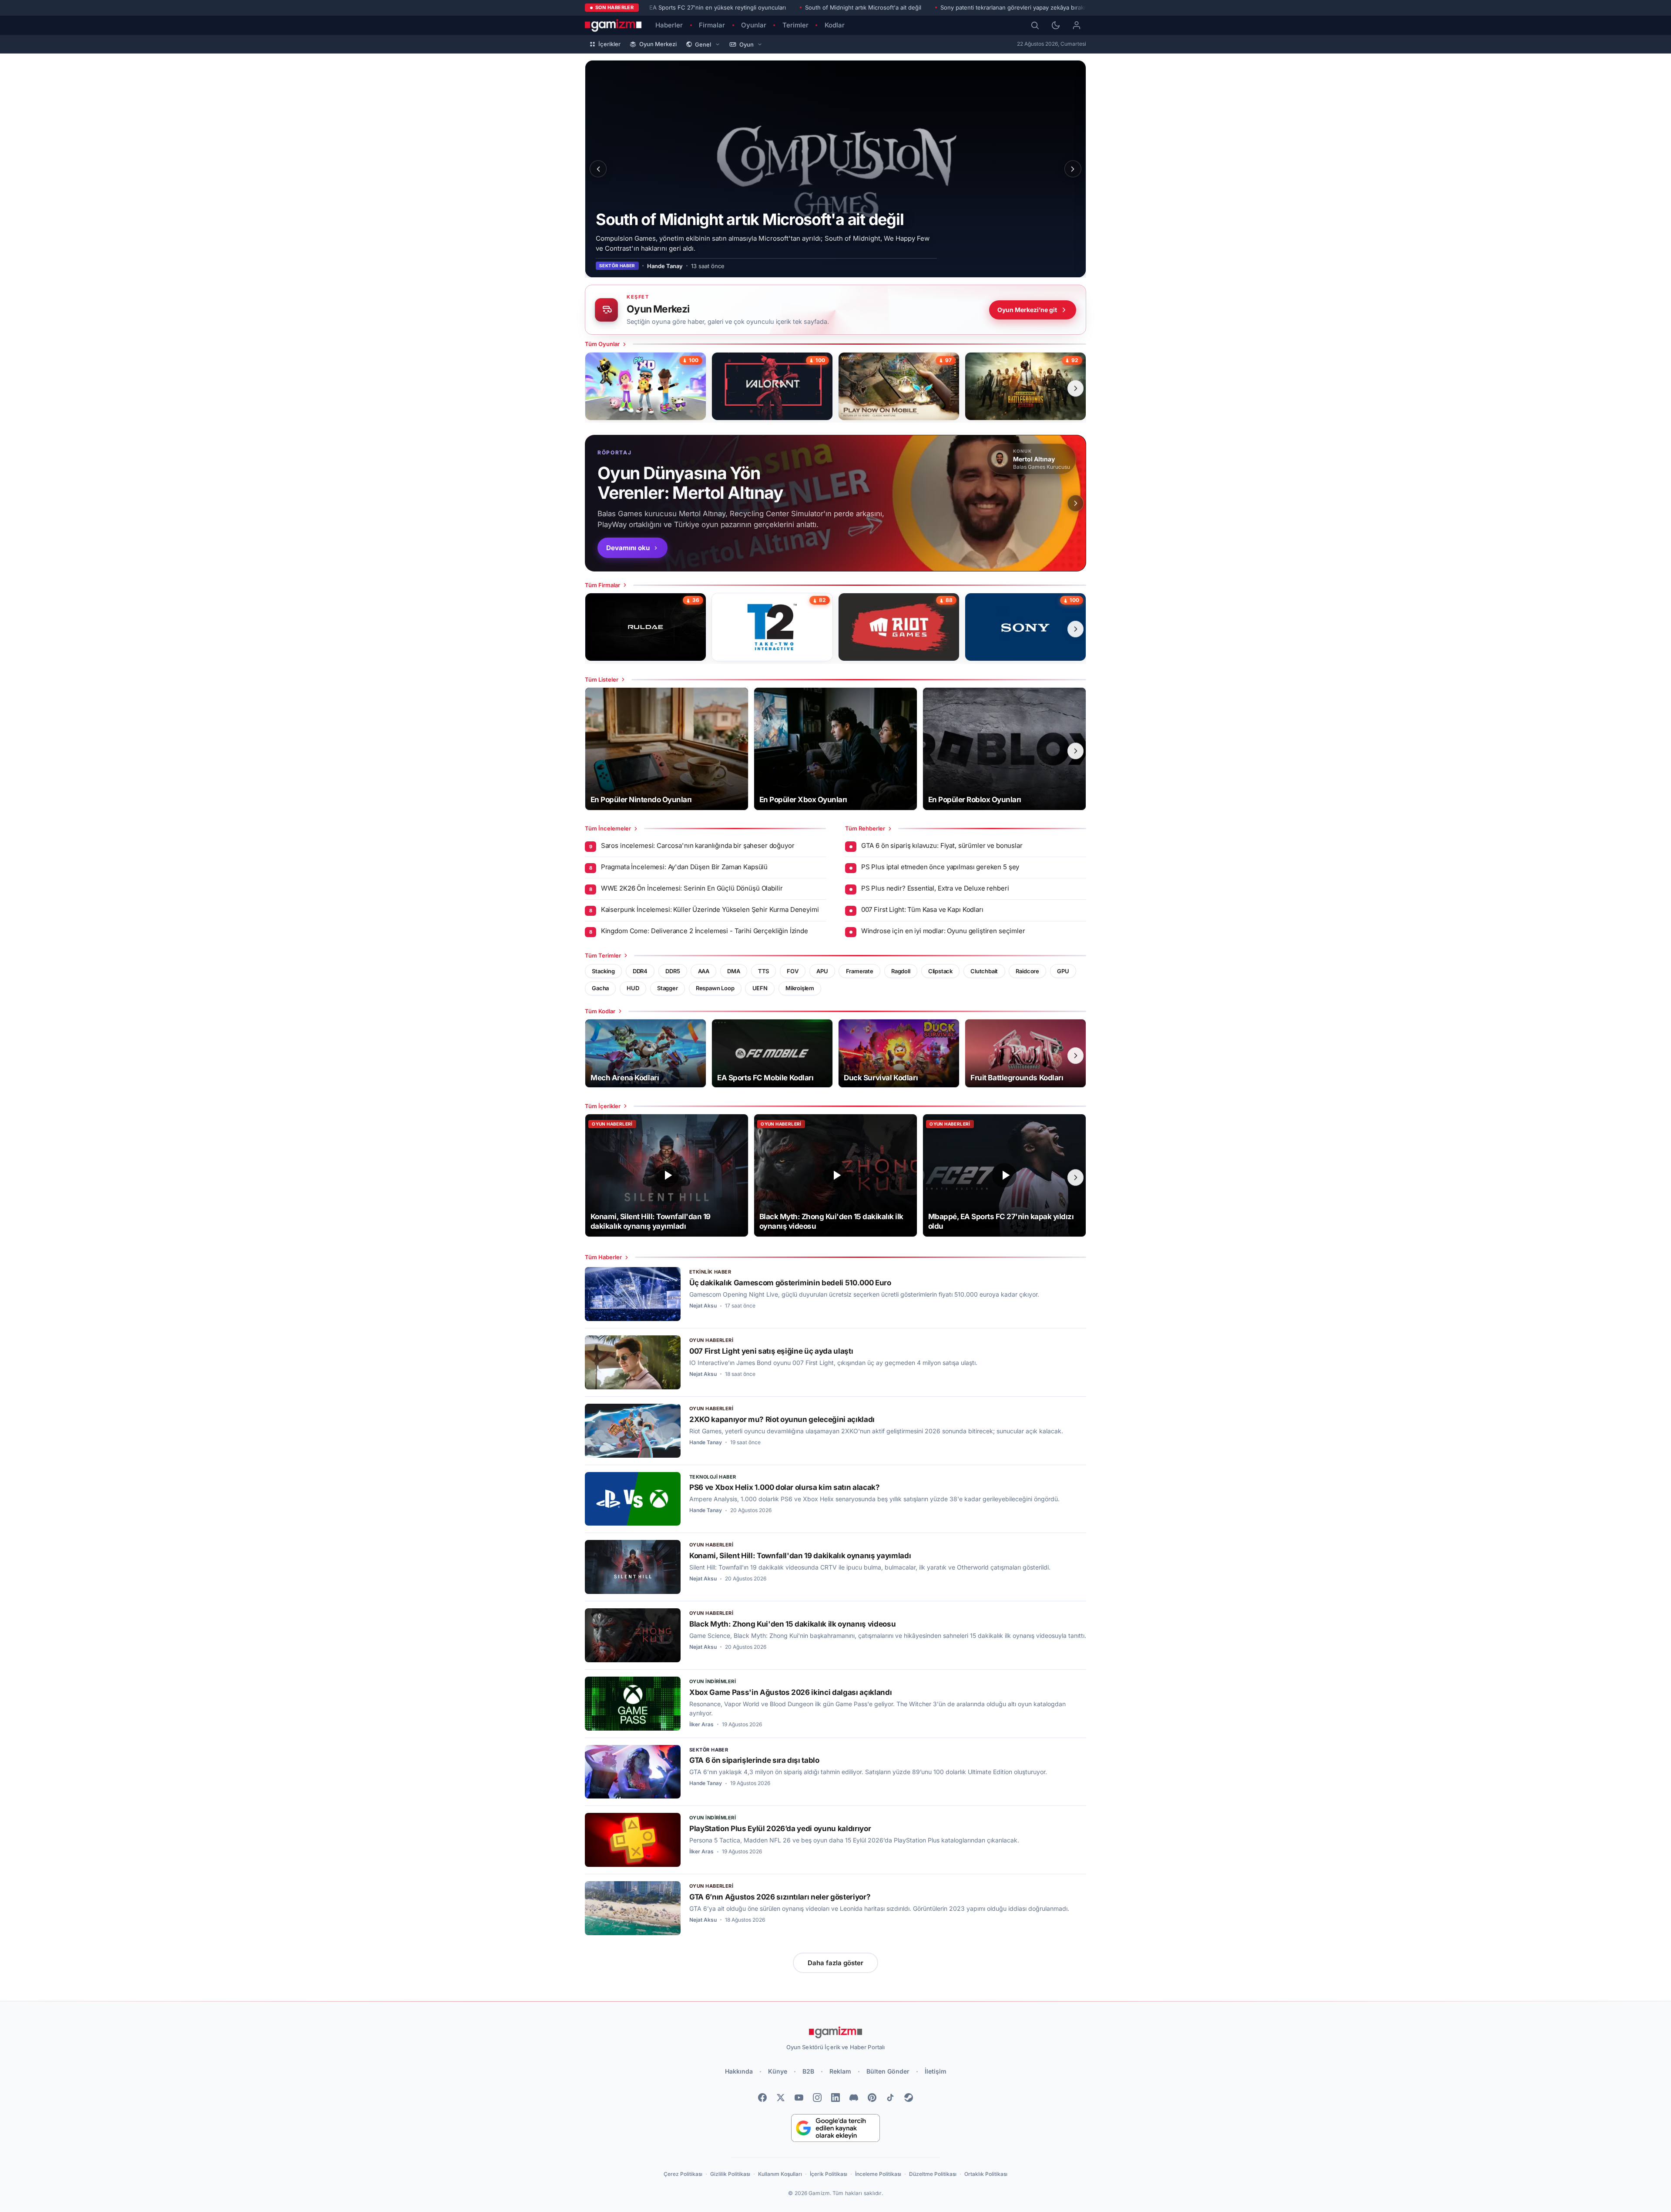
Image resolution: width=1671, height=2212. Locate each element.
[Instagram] (817, 2098)
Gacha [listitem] (600, 988)
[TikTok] (890, 2098)
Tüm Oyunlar (602, 344)
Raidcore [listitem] (1027, 971)
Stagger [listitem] (668, 988)
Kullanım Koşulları (780, 2174)
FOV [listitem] (792, 971)
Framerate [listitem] (860, 971)
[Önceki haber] (598, 169)
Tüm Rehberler (865, 828)
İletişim (936, 2071)
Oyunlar (754, 25)
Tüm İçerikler (603, 1106)
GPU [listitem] (1063, 971)
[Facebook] (762, 2098)
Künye (778, 2071)
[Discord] (854, 2098)
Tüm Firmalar (602, 585)
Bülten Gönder (888, 2071)
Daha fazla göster (835, 1963)
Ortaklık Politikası (986, 2174)
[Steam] (909, 2098)
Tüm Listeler (602, 679)
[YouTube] (799, 2098)
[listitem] (646, 386)
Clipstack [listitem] (940, 971)
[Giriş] (1077, 25)
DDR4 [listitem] (640, 971)
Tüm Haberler (603, 1257)
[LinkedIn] (835, 2098)
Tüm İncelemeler (608, 828)
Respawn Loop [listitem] (715, 988)
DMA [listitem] (733, 971)
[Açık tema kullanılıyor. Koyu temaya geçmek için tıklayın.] (1056, 25)
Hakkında (739, 2071)
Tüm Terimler (603, 955)
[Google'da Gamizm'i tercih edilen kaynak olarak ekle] (835, 2128)
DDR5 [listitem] (673, 971)
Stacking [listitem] (603, 971)
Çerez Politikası (683, 2174)
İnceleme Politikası (878, 2174)
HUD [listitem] (633, 988)
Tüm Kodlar (600, 1011)
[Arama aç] (1035, 25)
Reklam (840, 2071)
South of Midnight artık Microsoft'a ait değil (863, 7)
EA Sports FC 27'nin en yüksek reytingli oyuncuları (718, 7)
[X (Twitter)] (781, 2098)
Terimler (795, 25)
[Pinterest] (872, 2098)
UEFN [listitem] (760, 988)
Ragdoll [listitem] (901, 971)
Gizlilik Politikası (730, 2174)
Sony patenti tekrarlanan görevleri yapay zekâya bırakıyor (1017, 7)
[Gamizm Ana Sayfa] (613, 25)
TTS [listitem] (763, 971)
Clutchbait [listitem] (984, 971)
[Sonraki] (1073, 169)
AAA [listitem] (704, 971)
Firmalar (712, 25)
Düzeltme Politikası (933, 2174)
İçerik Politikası (829, 2174)
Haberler (669, 25)
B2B (808, 2071)
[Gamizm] (835, 2032)
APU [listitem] (822, 971)
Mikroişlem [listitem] (800, 988)
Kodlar (835, 25)
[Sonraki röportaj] (1076, 503)
